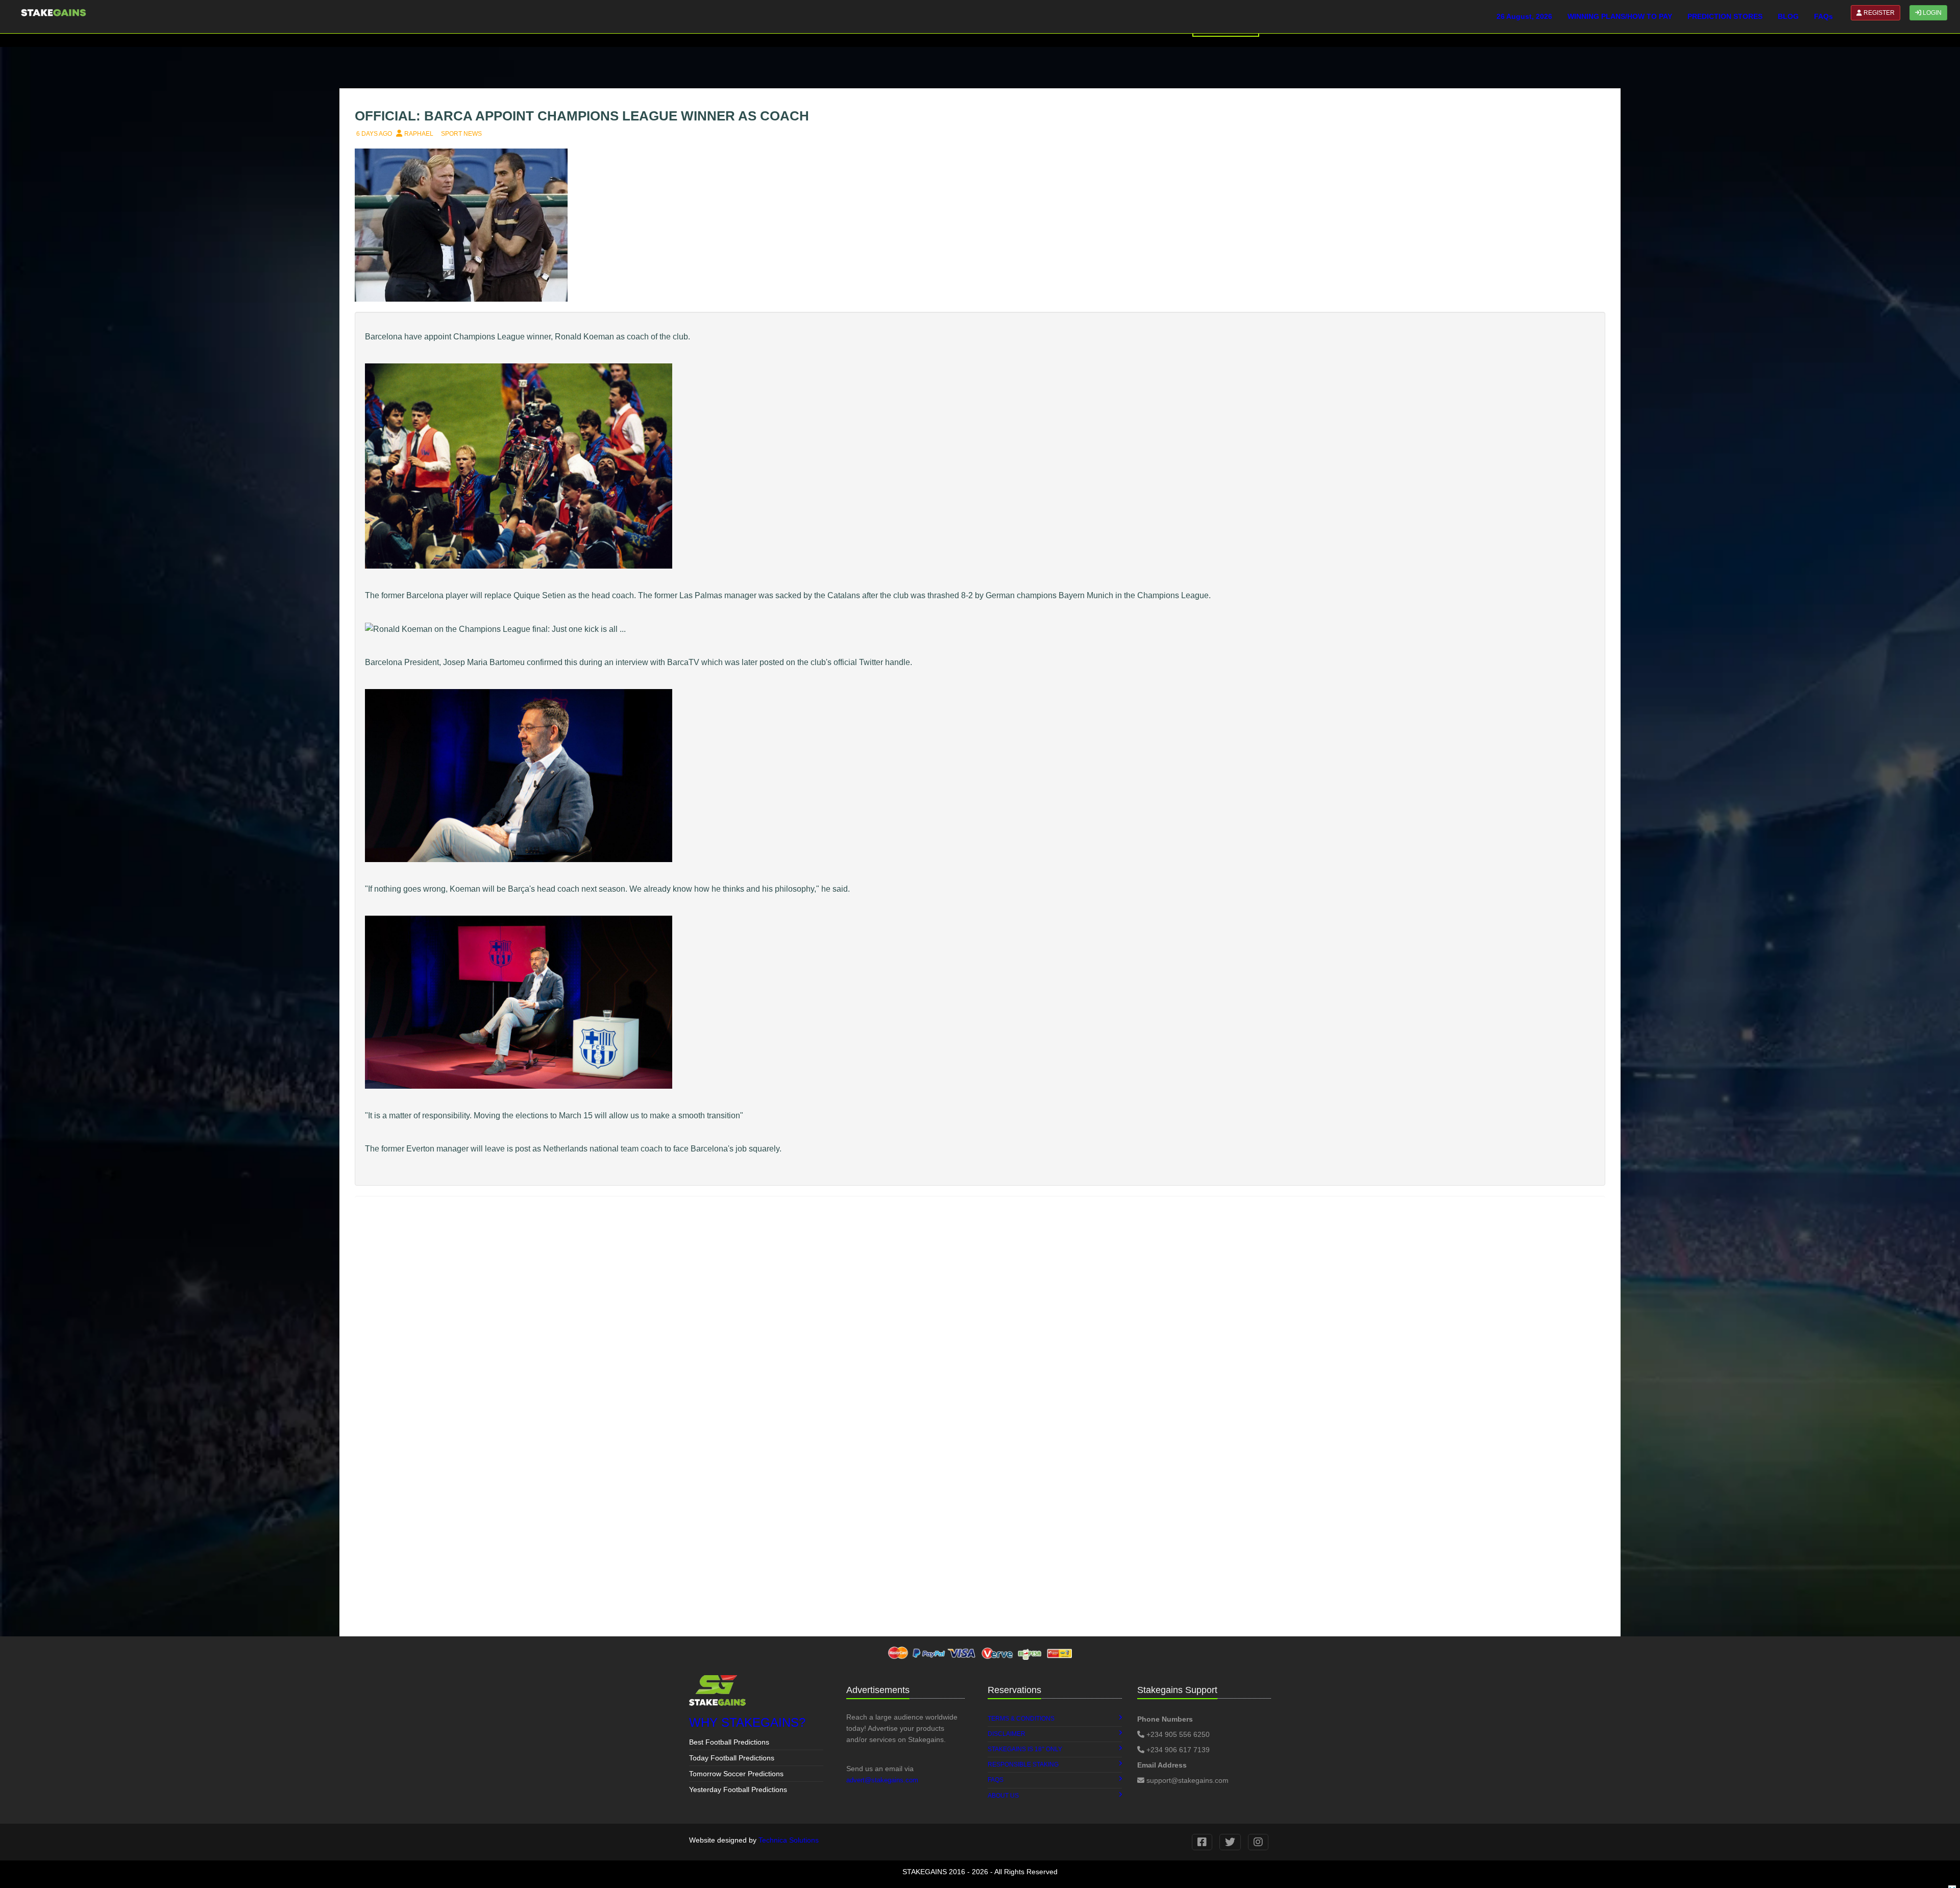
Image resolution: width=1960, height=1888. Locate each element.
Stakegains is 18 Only (1025, 1749)
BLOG (1788, 16)
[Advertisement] (653, 1555)
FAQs (1823, 16)
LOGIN (1931, 13)
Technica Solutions (789, 1840)
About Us (1003, 1796)
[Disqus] (980, 1333)
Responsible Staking (1023, 1764)
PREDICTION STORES (1725, 16)
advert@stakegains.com (882, 1780)
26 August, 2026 (1524, 16)
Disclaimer (1007, 1734)
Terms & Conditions (1021, 1719)
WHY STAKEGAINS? (747, 1722)
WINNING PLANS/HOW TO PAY (1620, 16)
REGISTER (1878, 13)
